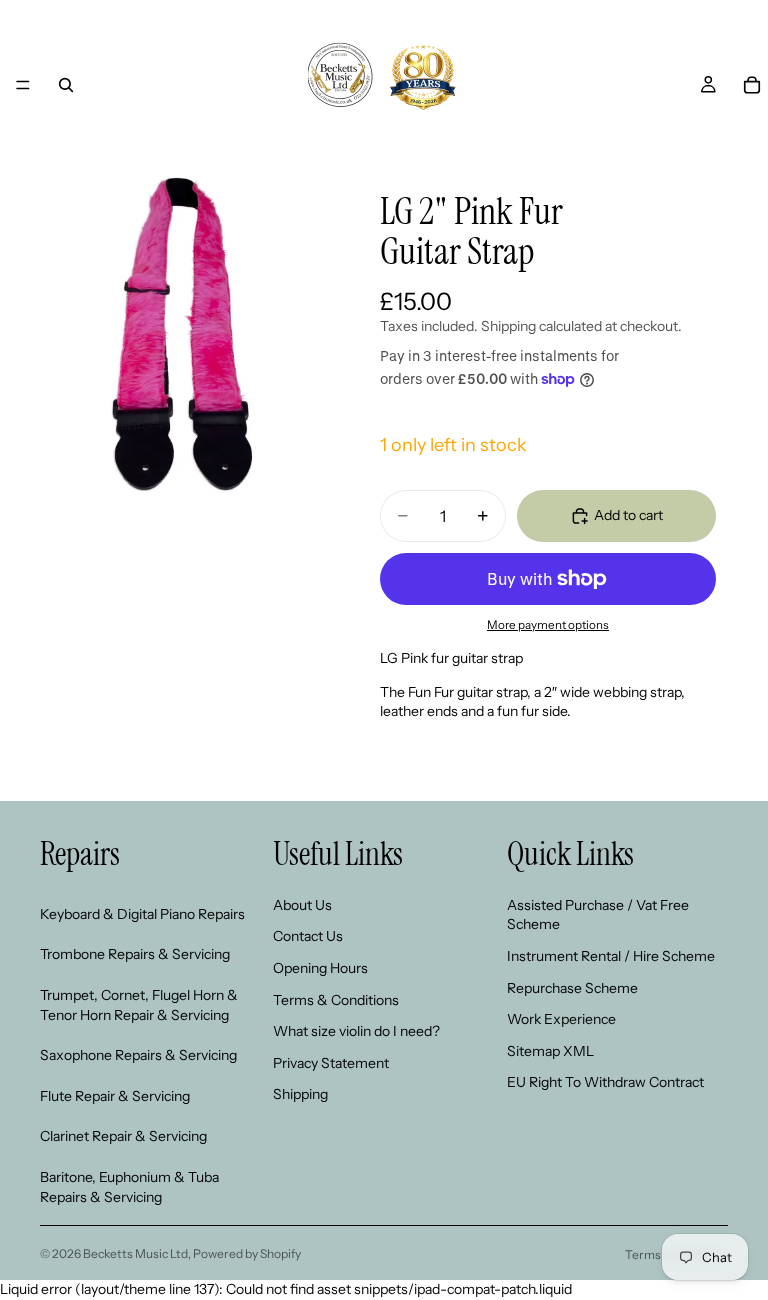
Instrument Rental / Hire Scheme (611, 955)
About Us (302, 904)
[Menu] (23, 85)
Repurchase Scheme (572, 987)
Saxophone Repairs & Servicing (138, 1055)
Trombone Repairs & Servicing (135, 954)
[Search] (66, 85)
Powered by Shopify (247, 1253)
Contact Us (308, 936)
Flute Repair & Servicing (115, 1095)
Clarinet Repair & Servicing (123, 1136)
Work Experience (561, 1019)
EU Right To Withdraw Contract (605, 1082)
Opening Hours (320, 967)
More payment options (548, 625)
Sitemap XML (550, 1050)
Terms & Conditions (336, 999)
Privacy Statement (331, 1062)
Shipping (300, 1094)
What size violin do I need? (356, 1031)
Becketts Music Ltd (135, 1253)
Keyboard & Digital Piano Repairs (142, 913)
